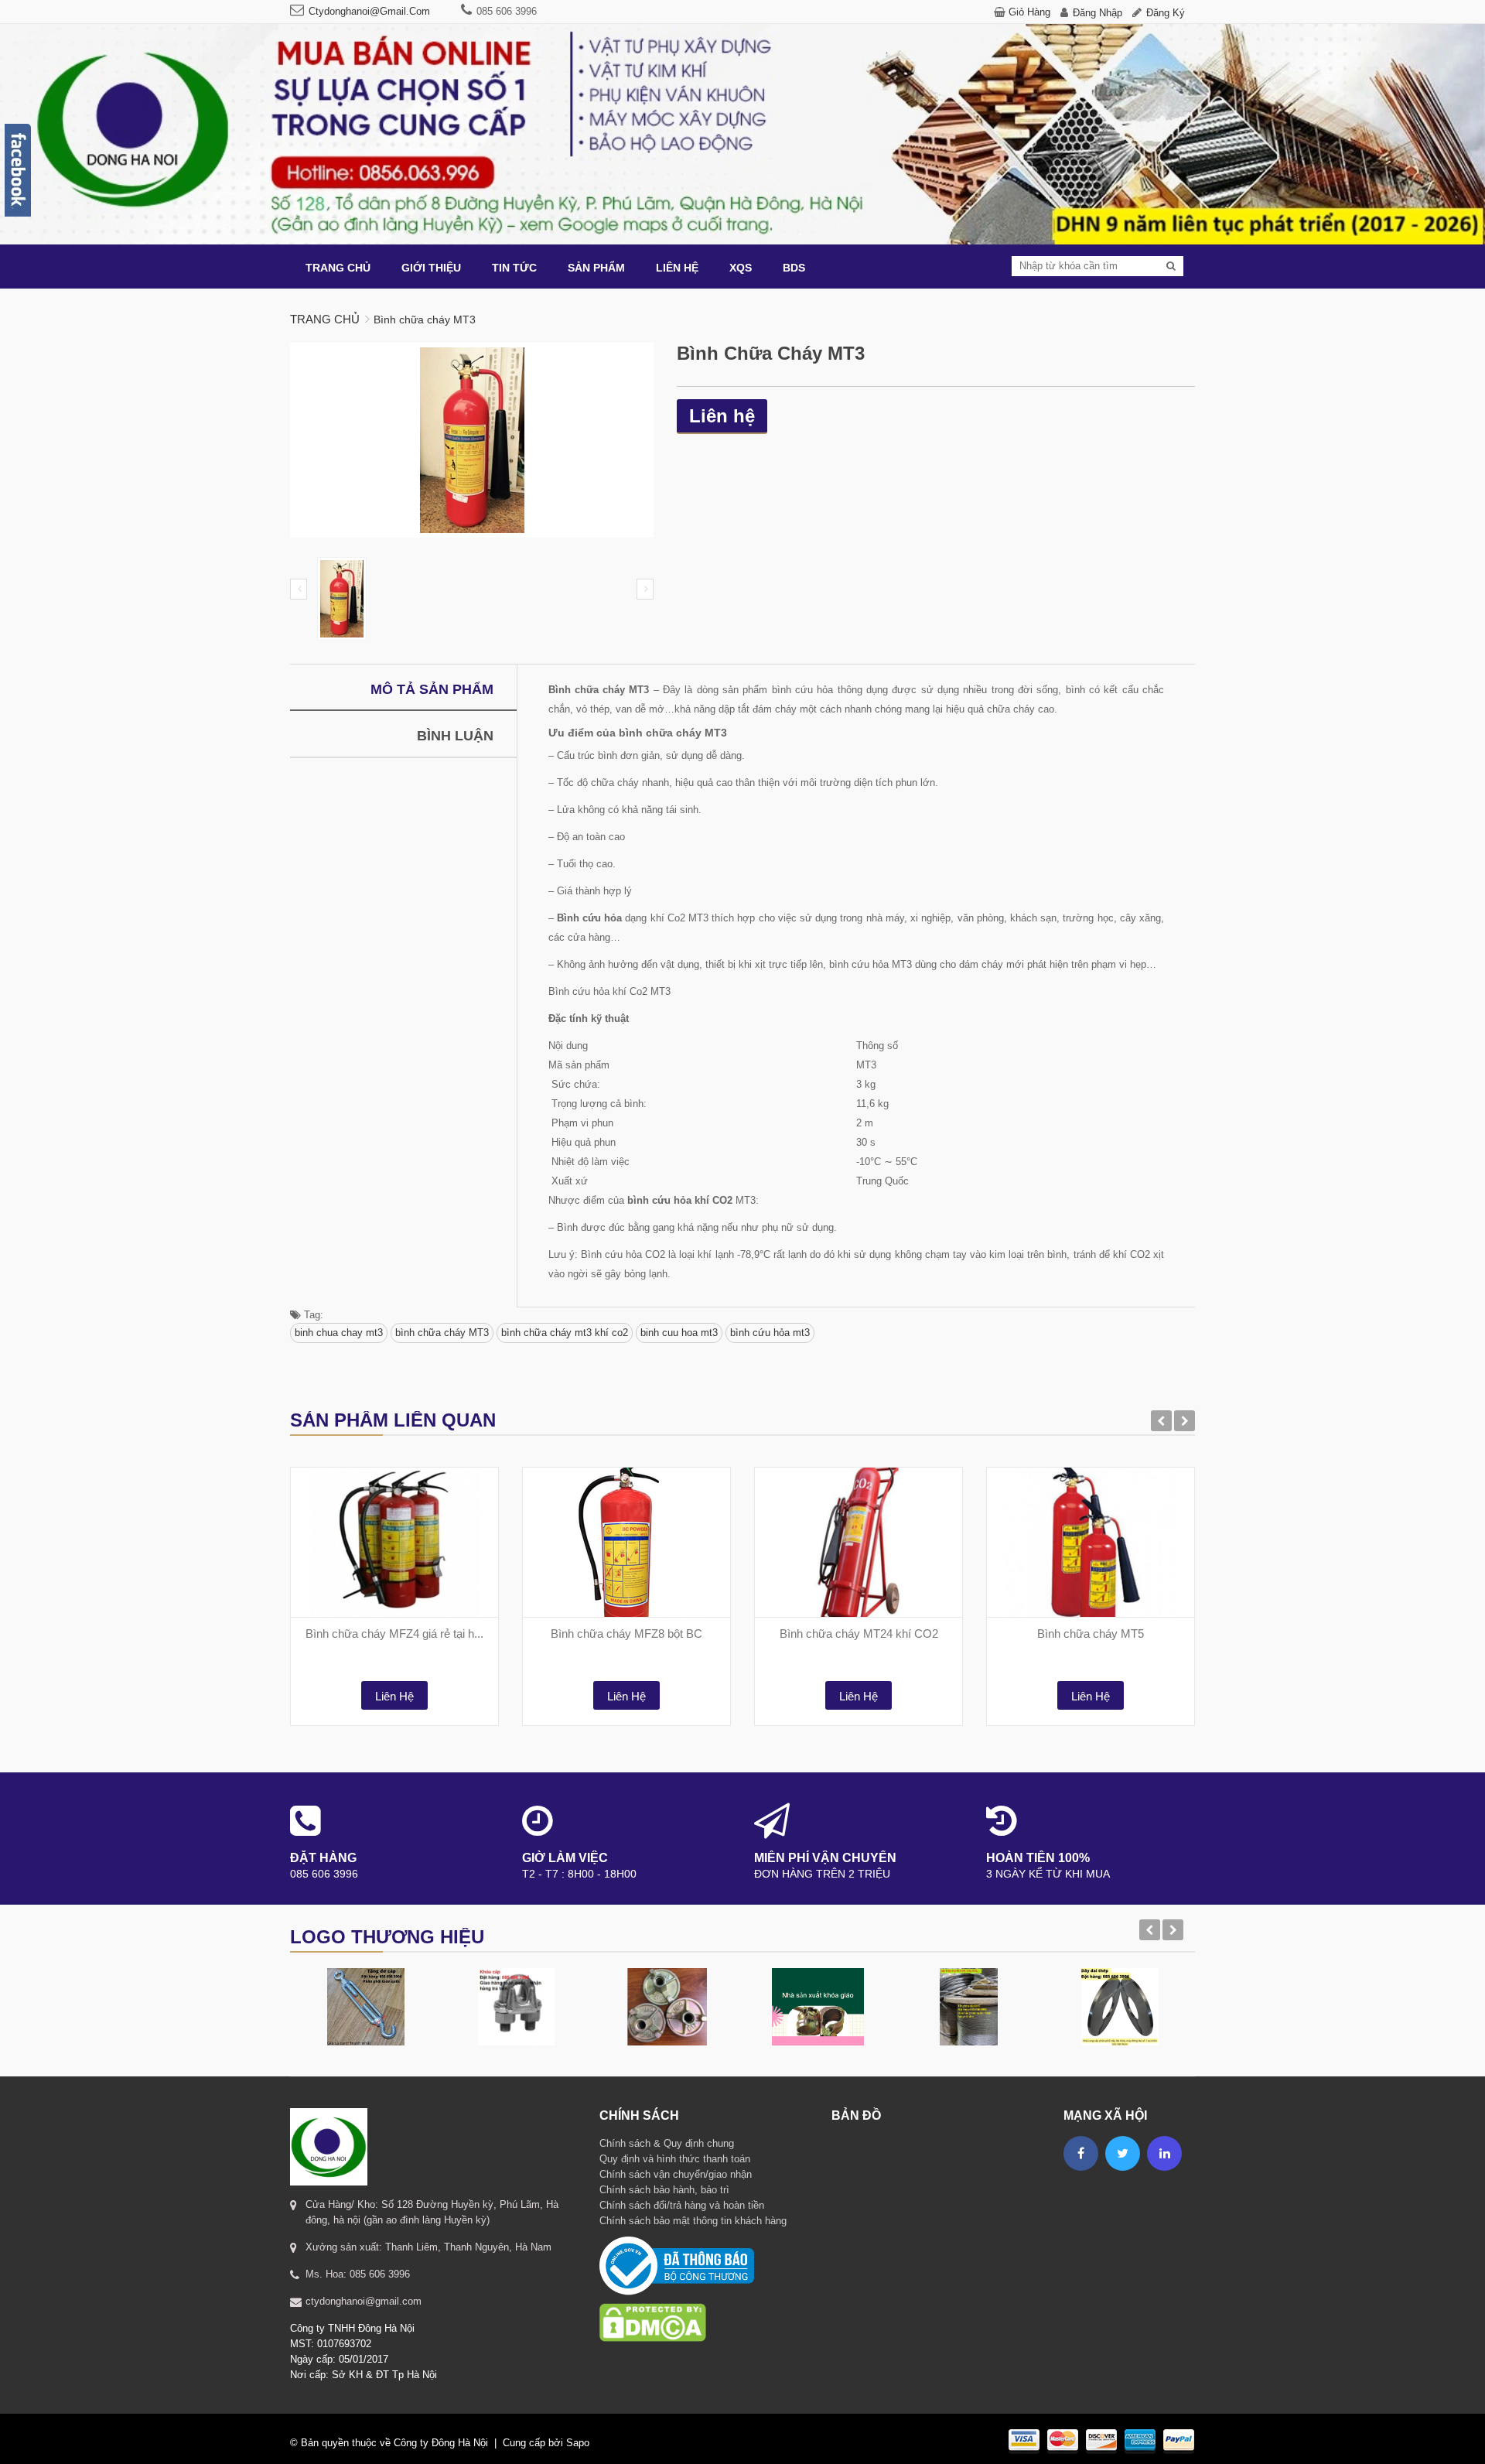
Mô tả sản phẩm (432, 689)
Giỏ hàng (1029, 12)
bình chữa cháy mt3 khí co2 (565, 1333)
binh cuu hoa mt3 (679, 1333)
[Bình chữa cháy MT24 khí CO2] (859, 1542)
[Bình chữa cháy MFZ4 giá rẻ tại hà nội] (394, 1542)
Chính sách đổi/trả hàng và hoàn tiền (682, 2205)
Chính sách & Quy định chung (667, 2143)
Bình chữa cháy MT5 (1091, 1634)
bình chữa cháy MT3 (442, 1333)
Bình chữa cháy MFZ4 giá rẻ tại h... (394, 1634)
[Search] (1171, 266)
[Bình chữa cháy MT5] (1091, 1542)
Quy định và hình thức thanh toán (675, 2159)
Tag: (312, 1315)
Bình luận (455, 736)
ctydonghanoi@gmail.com (369, 11)
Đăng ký (1166, 13)
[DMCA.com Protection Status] (653, 2303)
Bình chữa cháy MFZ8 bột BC (626, 1634)
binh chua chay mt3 (339, 1333)
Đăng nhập (1098, 13)
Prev (299, 589)
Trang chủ (325, 319)
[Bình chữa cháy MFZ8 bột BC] (626, 1542)
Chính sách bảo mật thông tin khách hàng (693, 2221)
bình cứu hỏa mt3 (770, 1333)
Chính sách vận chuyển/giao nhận (676, 2174)
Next (645, 589)
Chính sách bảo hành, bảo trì (664, 2190)
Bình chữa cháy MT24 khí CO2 (859, 1634)
